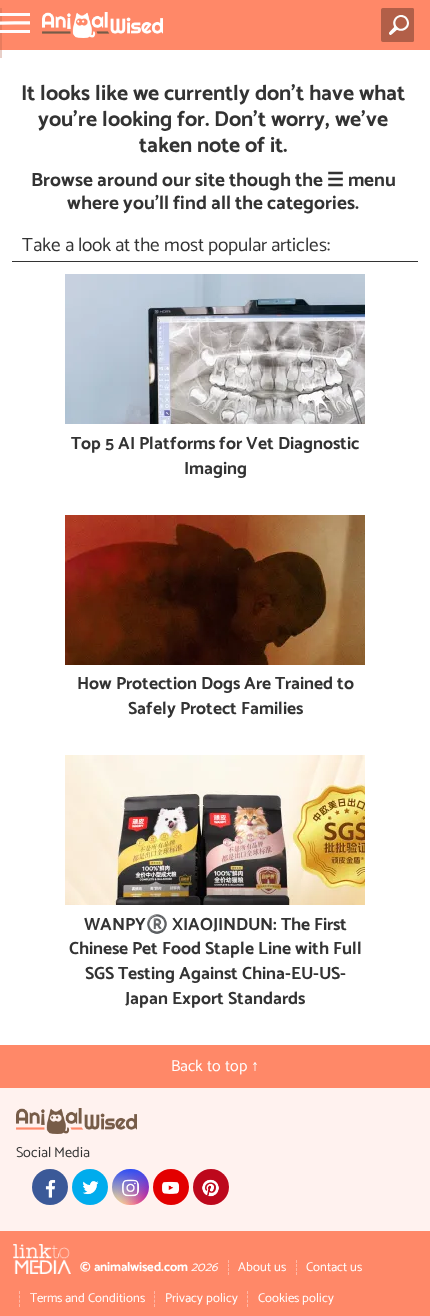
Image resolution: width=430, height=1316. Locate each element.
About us (262, 1267)
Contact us (334, 1267)
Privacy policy (201, 1298)
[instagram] (130, 1187)
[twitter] (90, 1187)
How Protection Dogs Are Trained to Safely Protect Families (215, 697)
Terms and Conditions (87, 1298)
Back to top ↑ (215, 1066)
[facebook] (50, 1187)
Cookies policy (296, 1298)
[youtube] (171, 1187)
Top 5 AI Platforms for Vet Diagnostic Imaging (215, 457)
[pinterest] (211, 1187)
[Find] (401, 25)
